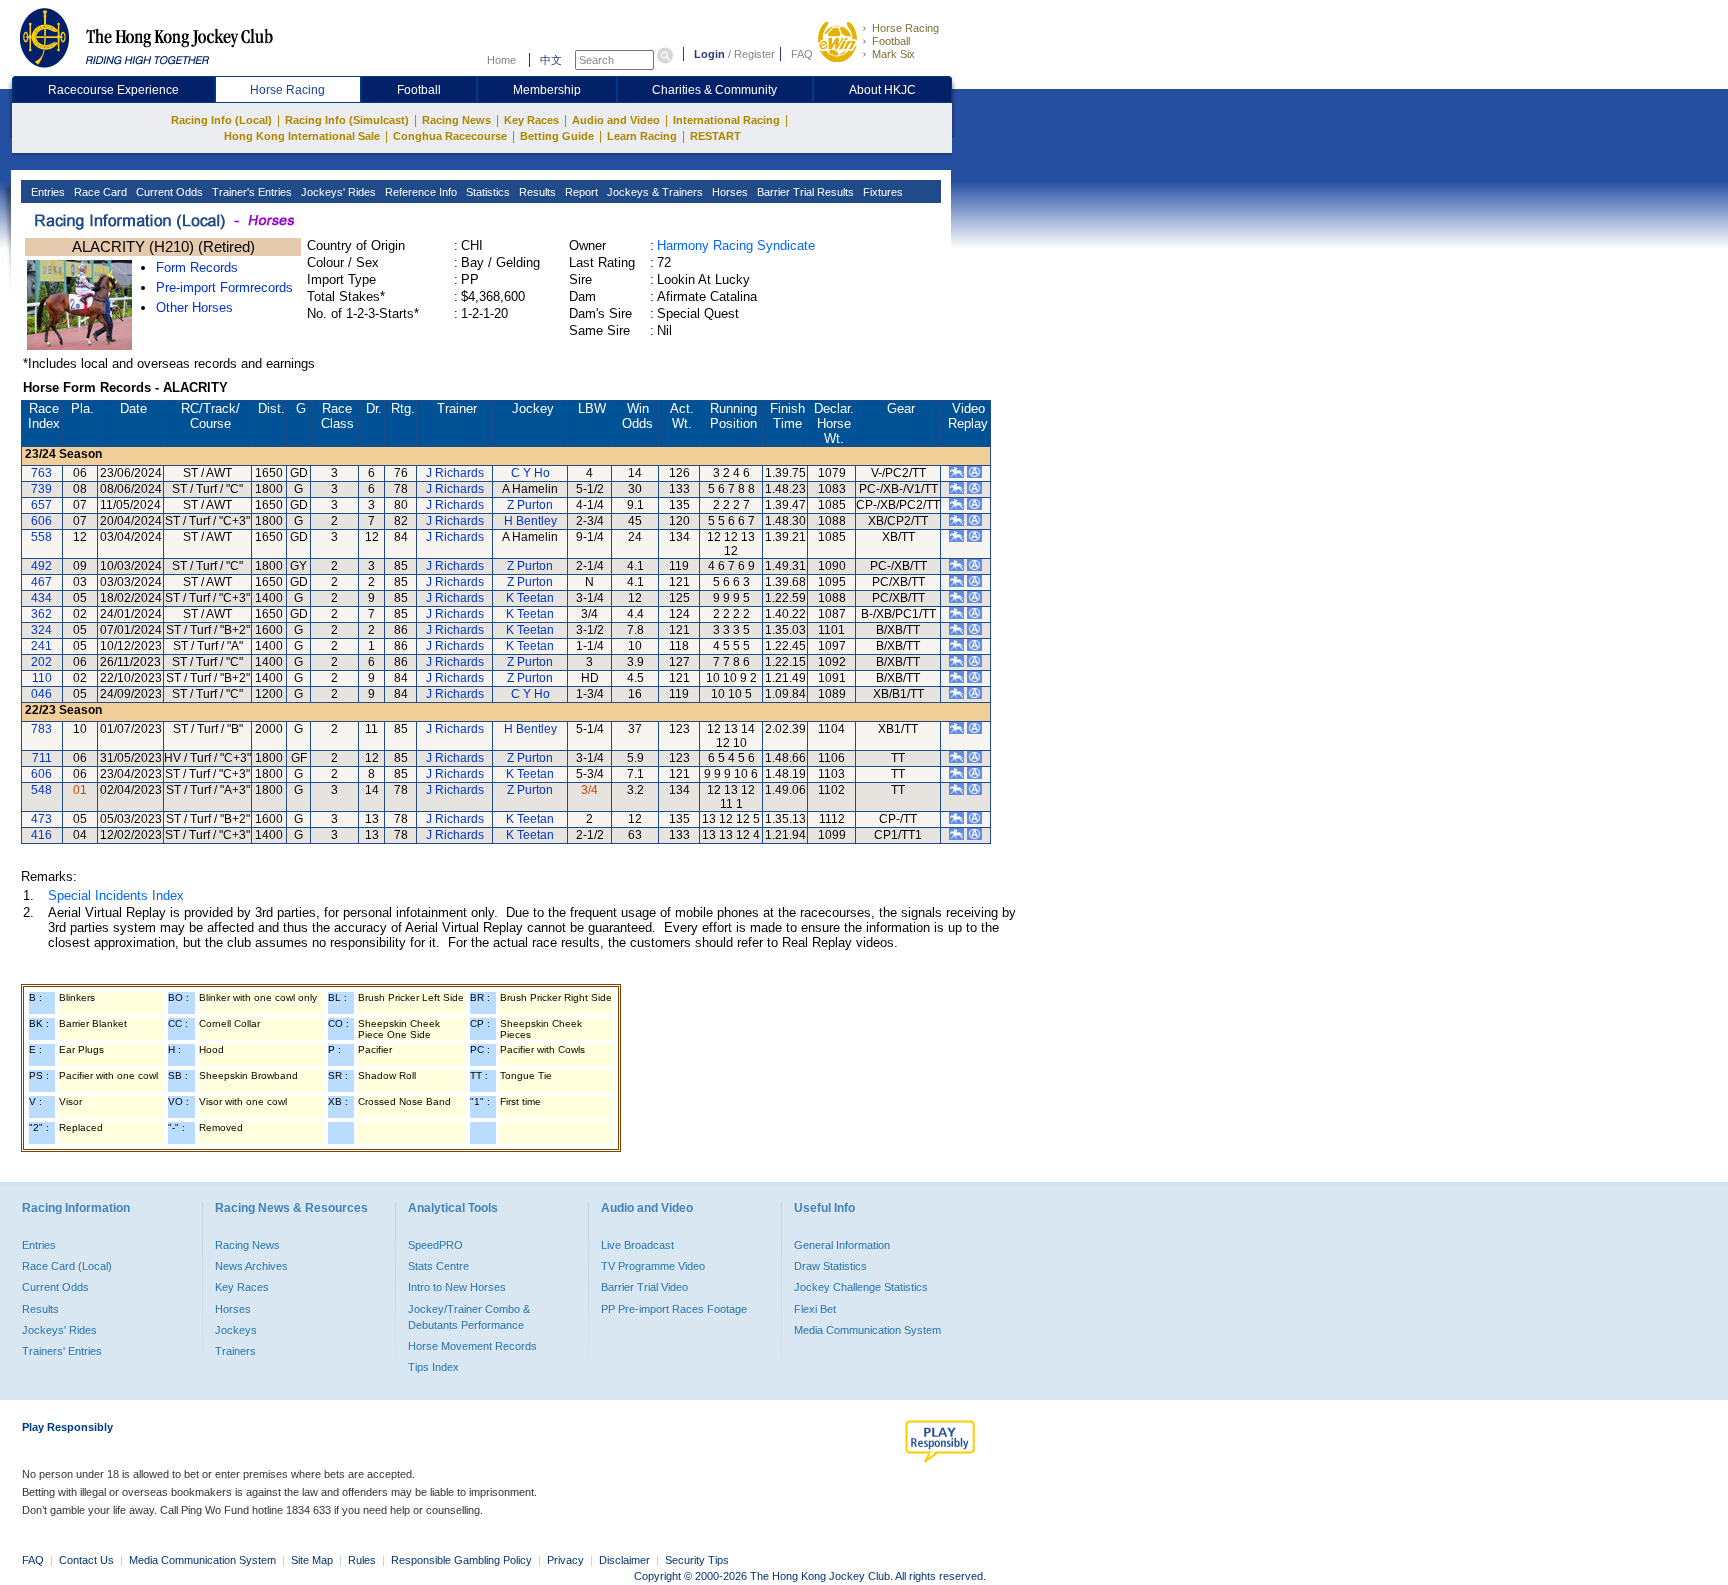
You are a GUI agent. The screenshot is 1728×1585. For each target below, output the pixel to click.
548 (41, 790)
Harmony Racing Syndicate (736, 245)
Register (754, 54)
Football (891, 41)
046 (41, 694)
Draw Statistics (830, 1266)
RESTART (715, 136)
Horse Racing (905, 28)
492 (41, 566)
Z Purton (530, 505)
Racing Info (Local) (221, 120)
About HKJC (882, 90)
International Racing (726, 120)
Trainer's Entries (250, 192)
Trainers (235, 1351)
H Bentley (530, 521)
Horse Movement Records (472, 1346)
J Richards (455, 473)
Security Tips (697, 1560)
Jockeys (236, 1330)
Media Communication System (867, 1330)
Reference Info (419, 192)
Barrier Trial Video (644, 1287)
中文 (551, 60)
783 (41, 729)
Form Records (197, 267)
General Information (842, 1245)
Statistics (486, 192)
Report (580, 192)
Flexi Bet (815, 1309)
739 (41, 489)
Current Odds (168, 192)
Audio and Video (616, 120)
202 (41, 662)
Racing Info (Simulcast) (347, 120)
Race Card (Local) (67, 1266)
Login (709, 54)
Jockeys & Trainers (653, 192)
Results (536, 192)
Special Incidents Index (116, 895)
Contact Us (86, 1560)
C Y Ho (530, 473)
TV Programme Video (653, 1266)
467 (41, 582)
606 (41, 521)
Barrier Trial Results (804, 192)
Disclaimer (624, 1560)
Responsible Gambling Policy (461, 1560)
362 (41, 614)
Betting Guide (557, 136)
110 (42, 678)
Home (501, 60)
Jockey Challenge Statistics (861, 1287)
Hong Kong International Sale (302, 136)
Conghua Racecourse (450, 136)
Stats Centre (438, 1266)
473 (41, 819)
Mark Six (893, 54)
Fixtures (881, 192)
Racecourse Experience (113, 90)
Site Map (312, 1560)
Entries (46, 192)
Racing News (456, 120)
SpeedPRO (435, 1245)
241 (41, 646)
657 (41, 505)
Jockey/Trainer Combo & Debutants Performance (469, 1317)
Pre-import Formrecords (224, 287)
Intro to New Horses (457, 1287)
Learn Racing (642, 136)
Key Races (531, 120)
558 (41, 537)
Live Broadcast (637, 1245)
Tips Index (433, 1367)
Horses (728, 192)
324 (41, 630)
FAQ (802, 54)
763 (41, 473)
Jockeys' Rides (337, 192)
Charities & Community (714, 90)
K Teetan (530, 598)
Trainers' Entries (62, 1351)
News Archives (251, 1266)
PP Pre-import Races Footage (674, 1309)
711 (42, 758)
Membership (547, 90)
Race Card (99, 192)
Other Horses (194, 307)
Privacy (565, 1560)
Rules (363, 1560)
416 (41, 835)
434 (41, 598)
